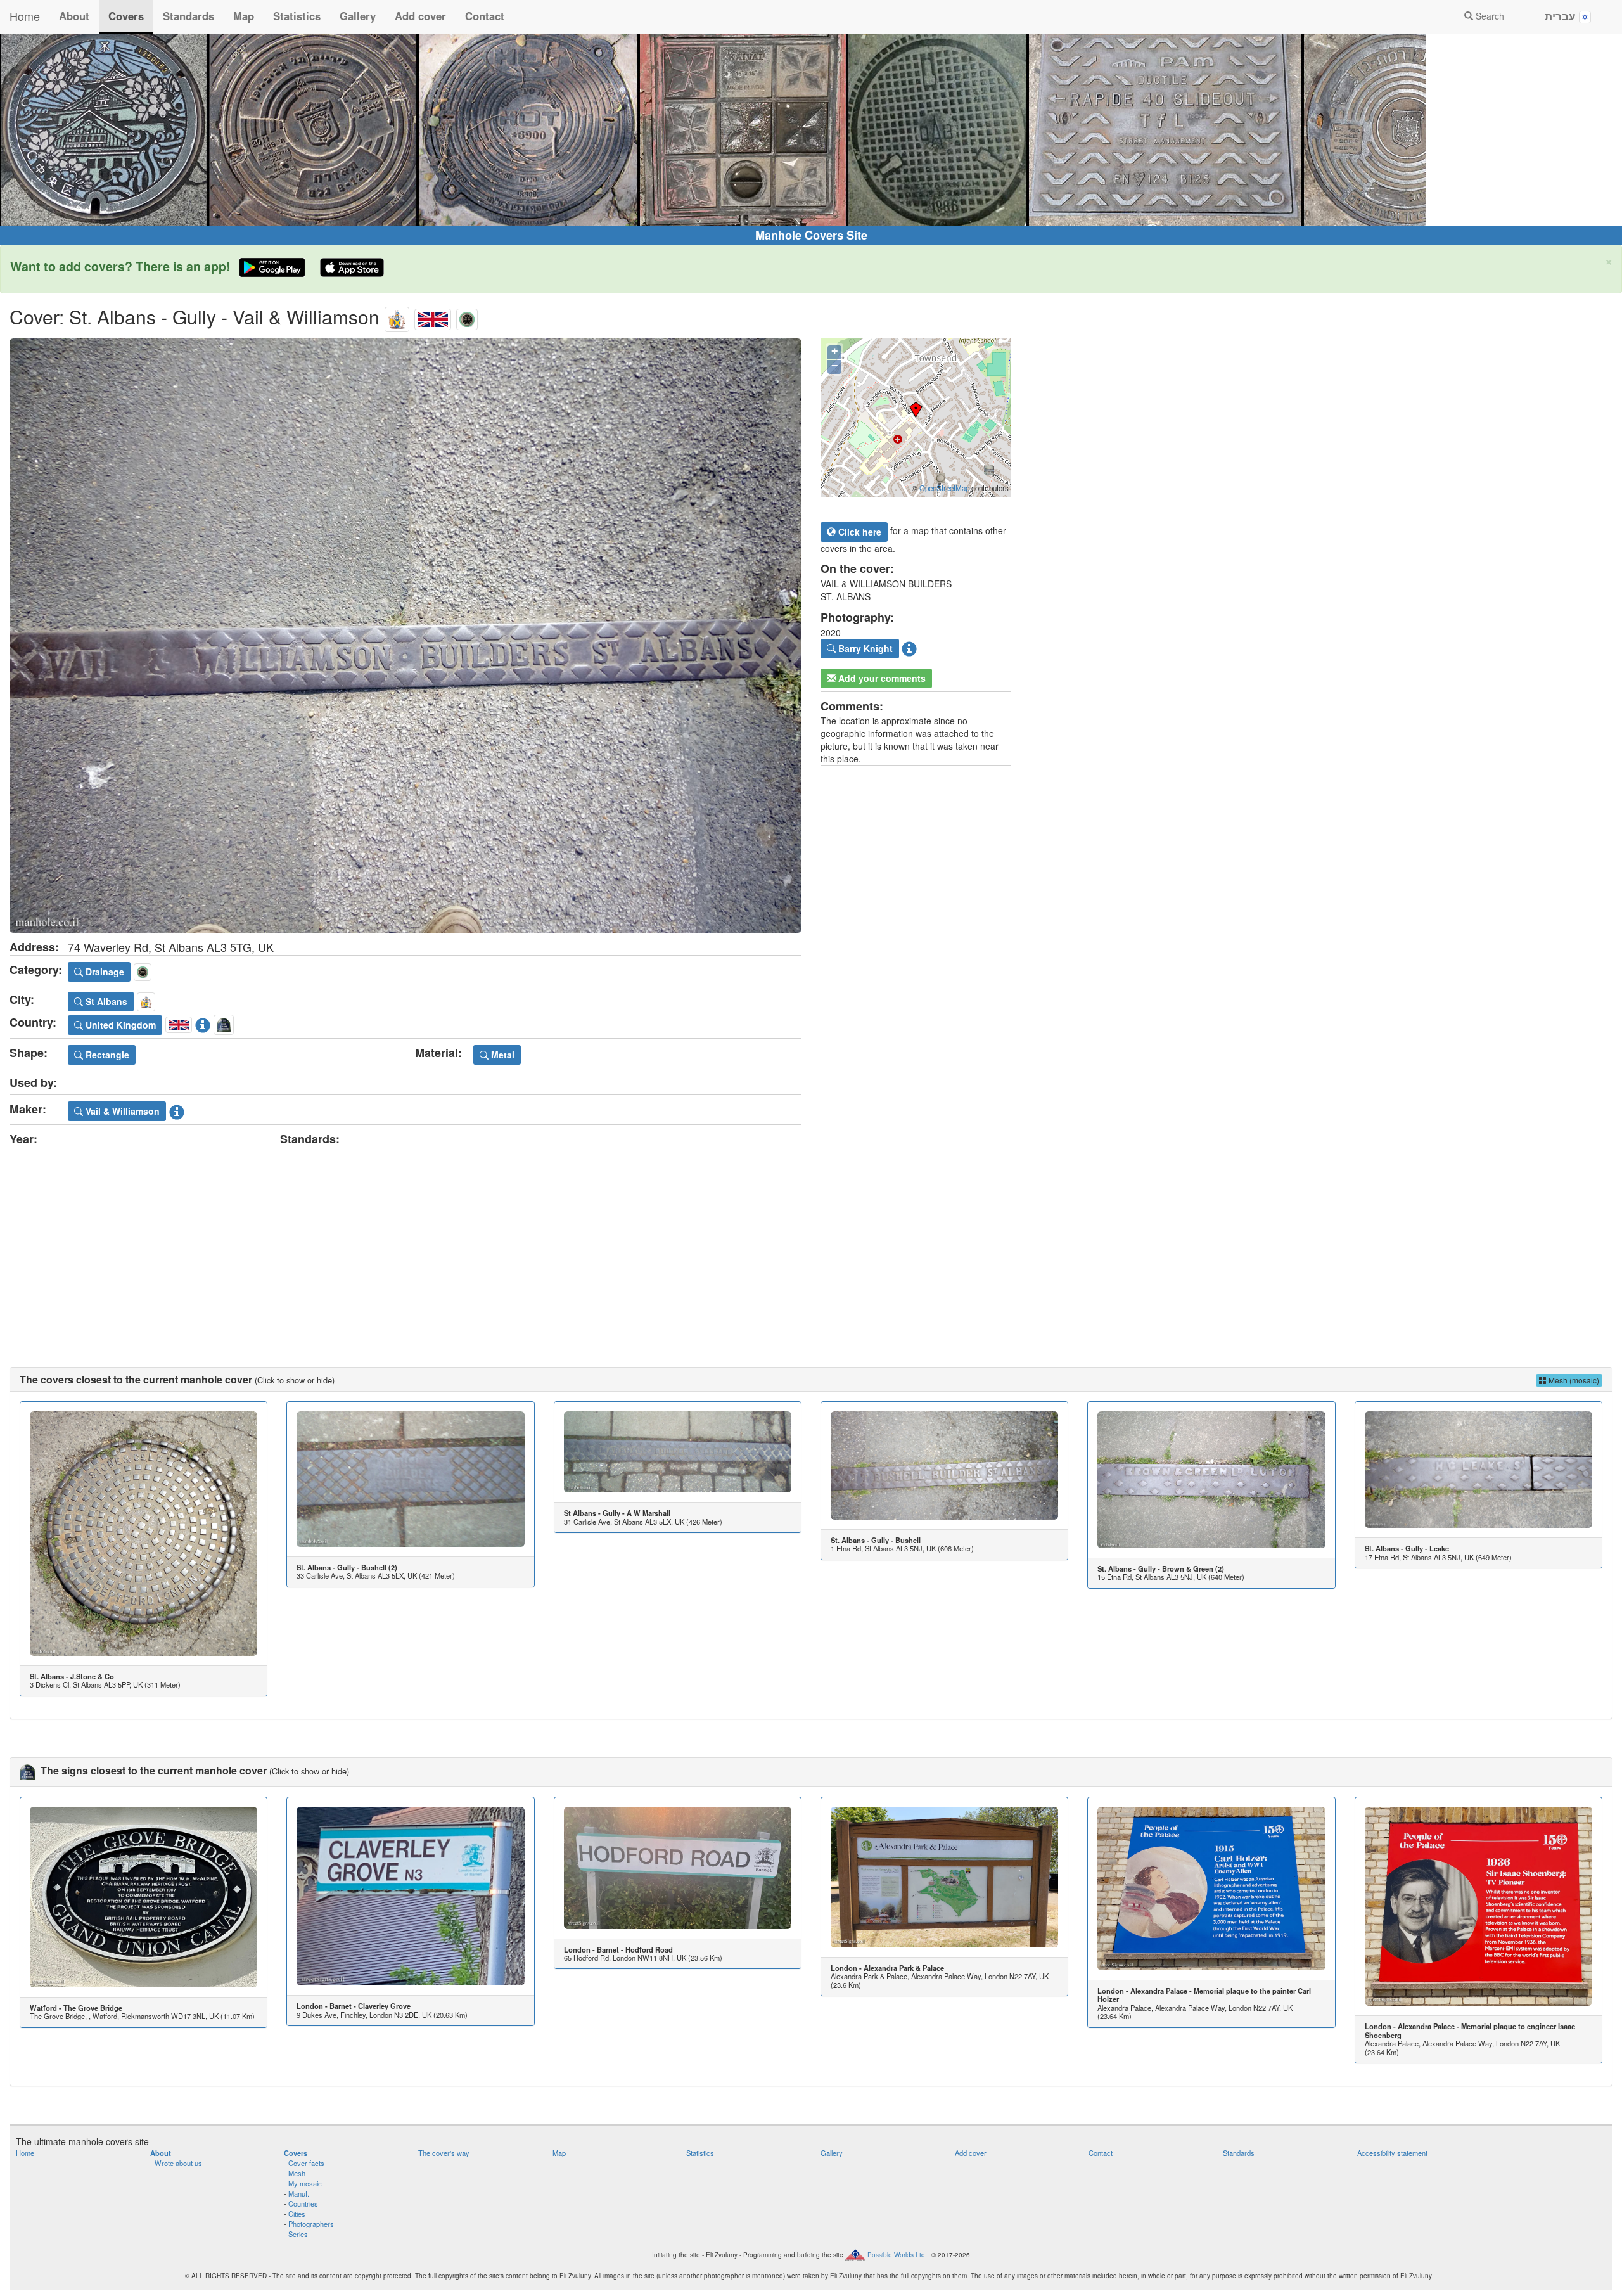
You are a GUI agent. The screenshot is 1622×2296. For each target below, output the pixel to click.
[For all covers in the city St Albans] (397, 317)
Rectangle (106, 1055)
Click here (859, 532)
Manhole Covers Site (811, 235)
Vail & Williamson (121, 1111)
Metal (501, 1055)
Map (244, 16)
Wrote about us (178, 2163)
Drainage (104, 972)
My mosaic (305, 2183)
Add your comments (881, 678)
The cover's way (444, 2153)
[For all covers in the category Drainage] (467, 317)
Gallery (358, 16)
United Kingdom (119, 1025)
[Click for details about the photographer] (909, 647)
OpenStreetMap (944, 488)
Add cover (420, 16)
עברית (1562, 16)
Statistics (297, 16)
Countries (303, 2203)
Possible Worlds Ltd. (897, 2255)
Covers (126, 16)
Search (1489, 16)
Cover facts (306, 2163)
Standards (188, 16)
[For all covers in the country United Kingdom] (433, 317)
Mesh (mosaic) (1573, 1380)
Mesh (297, 2173)
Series (298, 2234)
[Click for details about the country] (203, 1023)
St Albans (105, 1001)
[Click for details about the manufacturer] (177, 1109)
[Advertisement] (811, 1247)
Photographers (311, 2224)
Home (25, 16)
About (74, 16)
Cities (297, 2214)
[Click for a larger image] (405, 636)
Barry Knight (864, 648)
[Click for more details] (144, 1533)
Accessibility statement (1392, 2153)
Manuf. (299, 2193)
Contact (485, 16)
